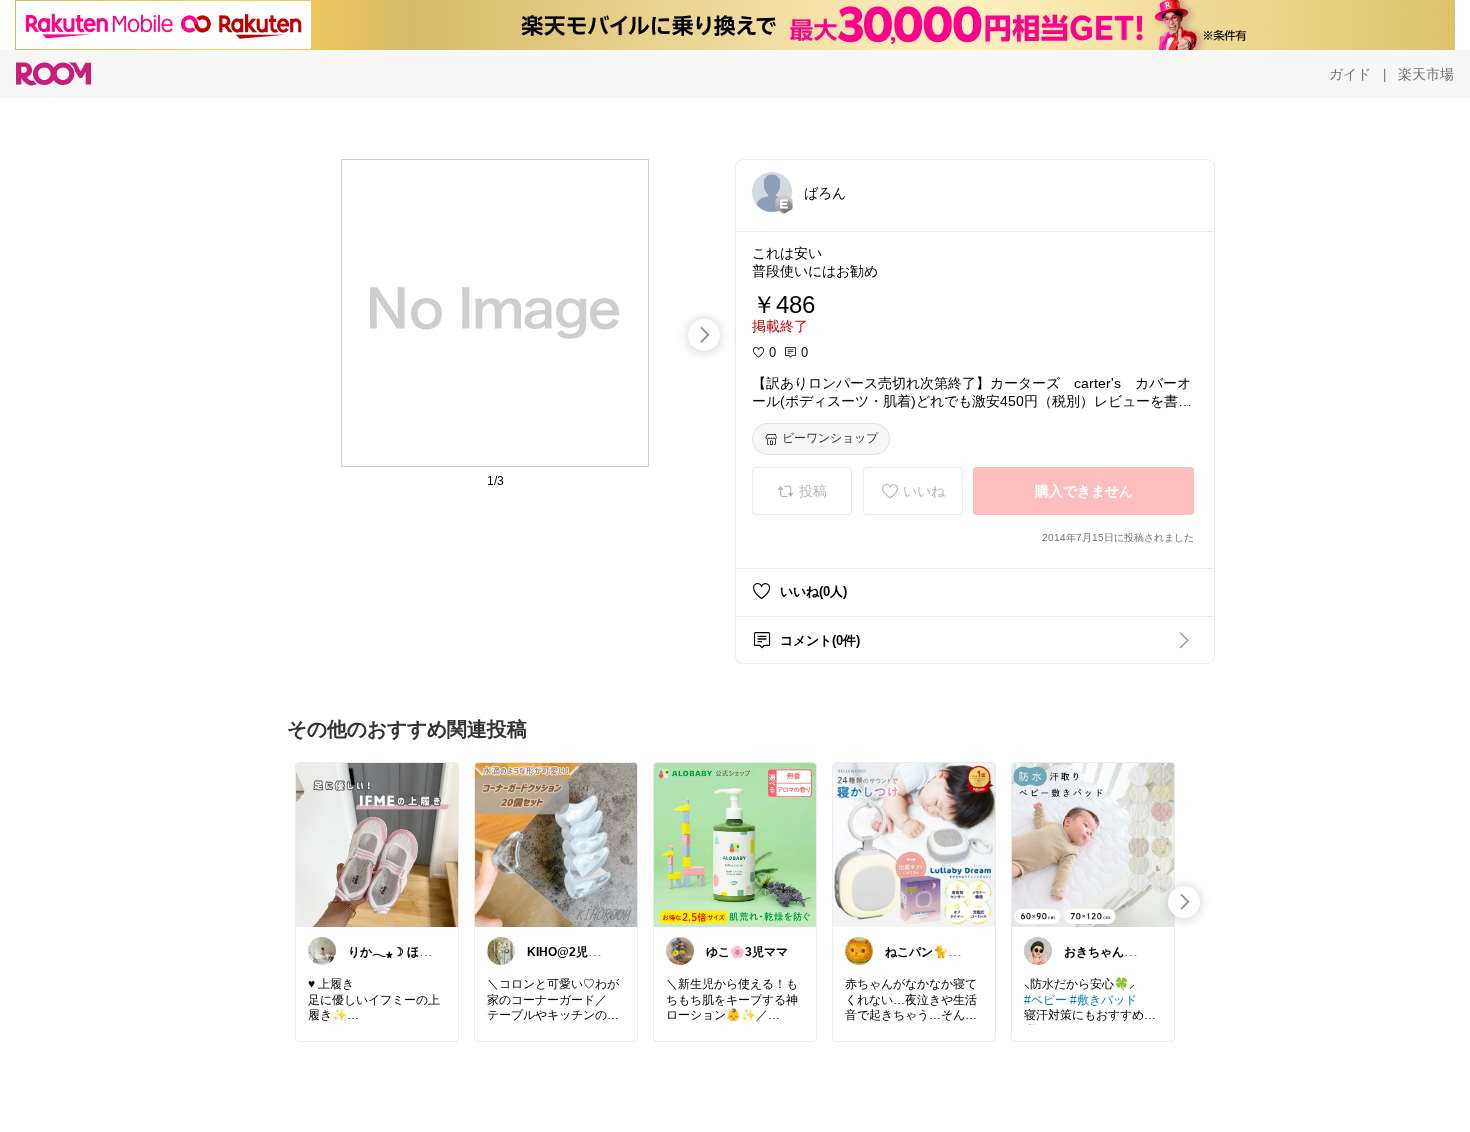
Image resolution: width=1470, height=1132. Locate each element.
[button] (772, 192)
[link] (377, 844)
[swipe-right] (704, 335)
